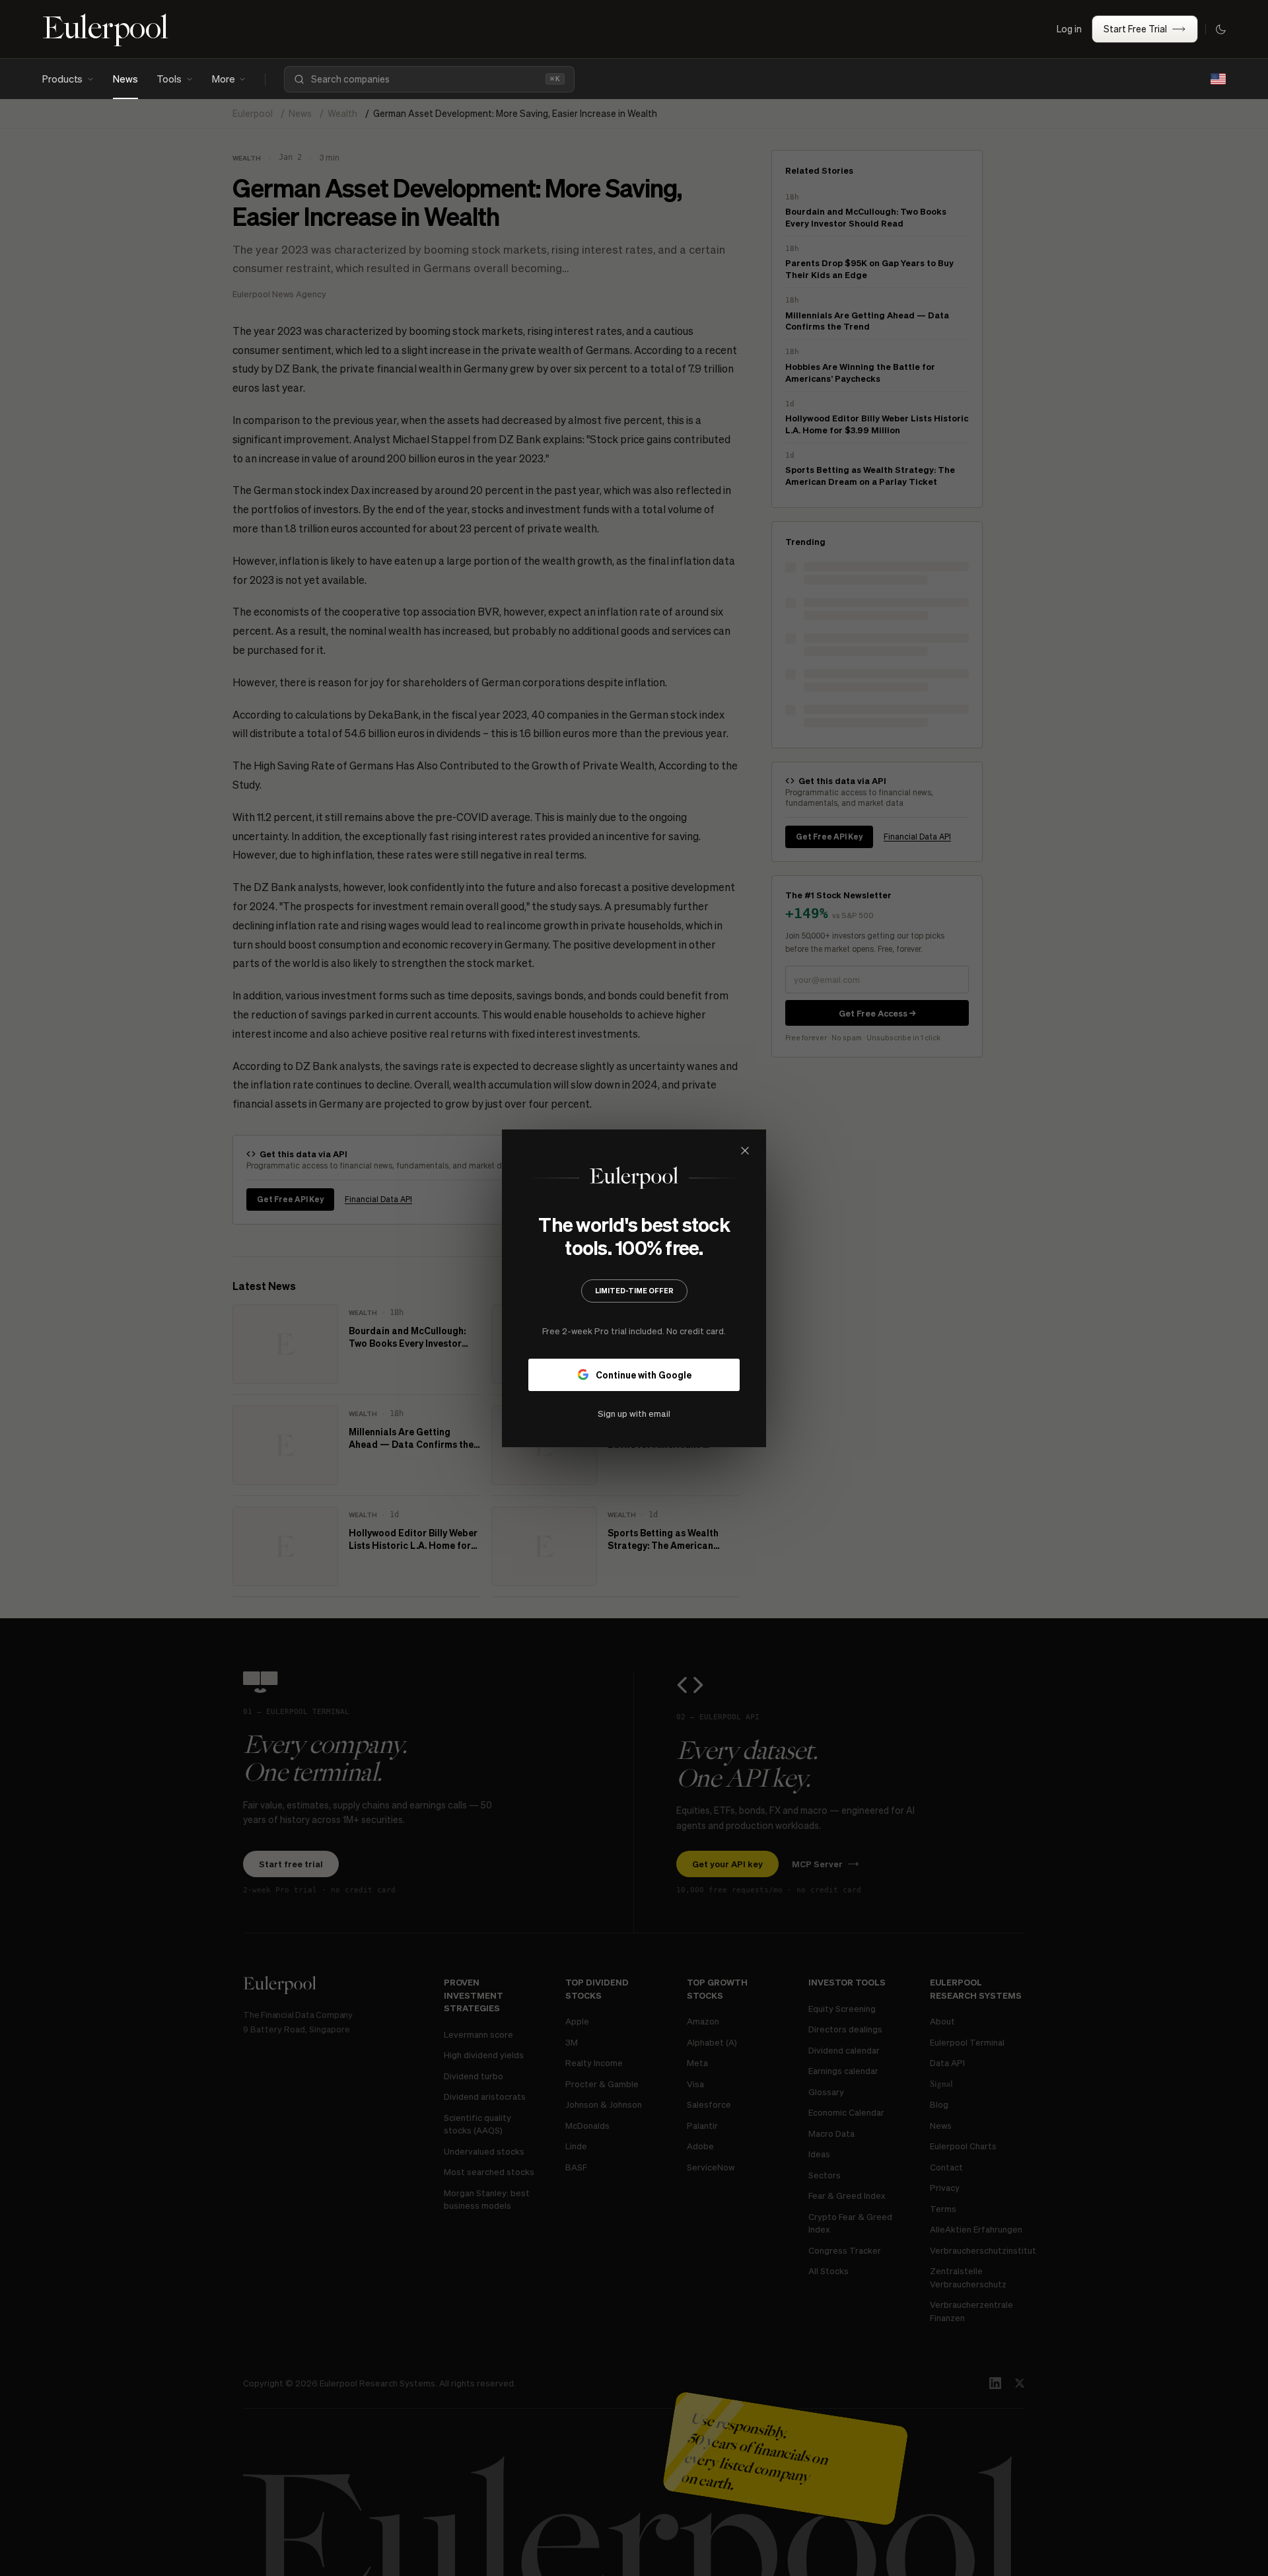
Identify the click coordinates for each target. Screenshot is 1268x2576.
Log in (1069, 28)
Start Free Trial (1135, 28)
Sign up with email (634, 1413)
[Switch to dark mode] (1220, 29)
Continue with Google (644, 1374)
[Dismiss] (745, 1151)
